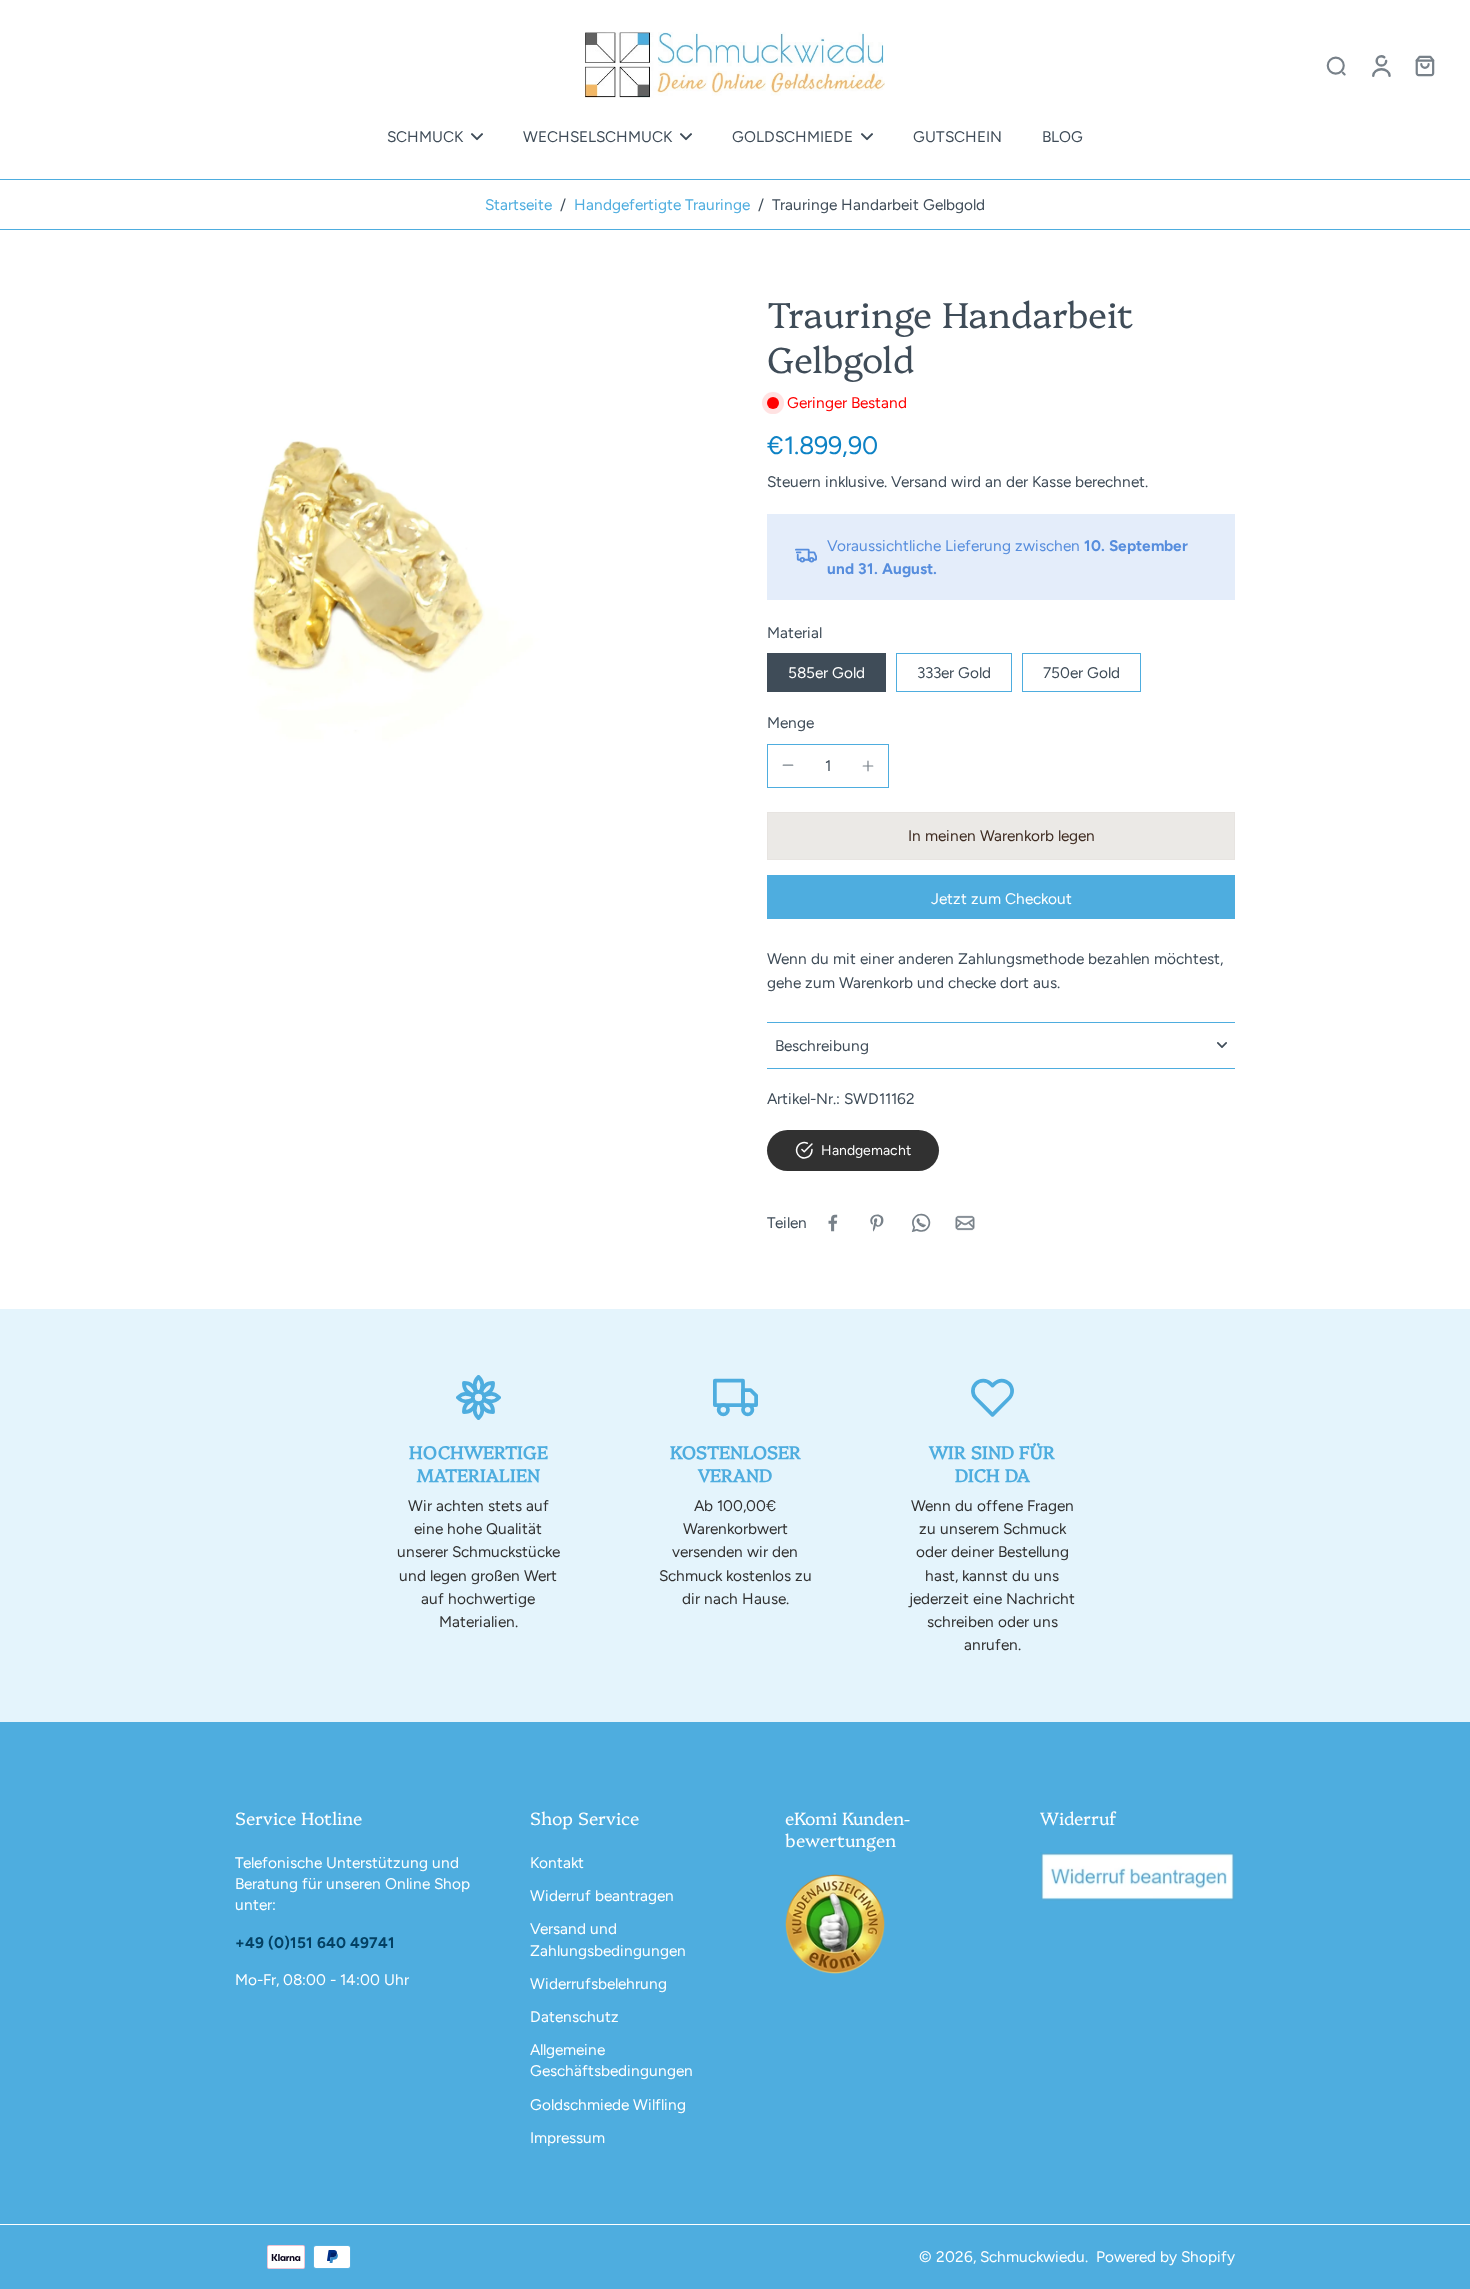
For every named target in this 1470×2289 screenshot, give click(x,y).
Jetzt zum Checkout (1001, 898)
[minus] (788, 765)
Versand (921, 481)
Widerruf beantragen (602, 1895)
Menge (790, 722)
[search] (1336, 65)
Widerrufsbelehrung (598, 1983)
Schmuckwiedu (1032, 2256)
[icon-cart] (1424, 65)
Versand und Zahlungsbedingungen (608, 1939)
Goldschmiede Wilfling (608, 2104)
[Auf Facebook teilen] (833, 1223)
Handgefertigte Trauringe (662, 204)
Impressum (567, 2137)
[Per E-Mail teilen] (965, 1223)
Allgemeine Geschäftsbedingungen (611, 2060)
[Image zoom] (361, 563)
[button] (1001, 835)
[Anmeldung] (1380, 65)
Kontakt (557, 1862)
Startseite (518, 204)
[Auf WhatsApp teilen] (921, 1223)
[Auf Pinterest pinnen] (877, 1223)
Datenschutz (574, 2016)
